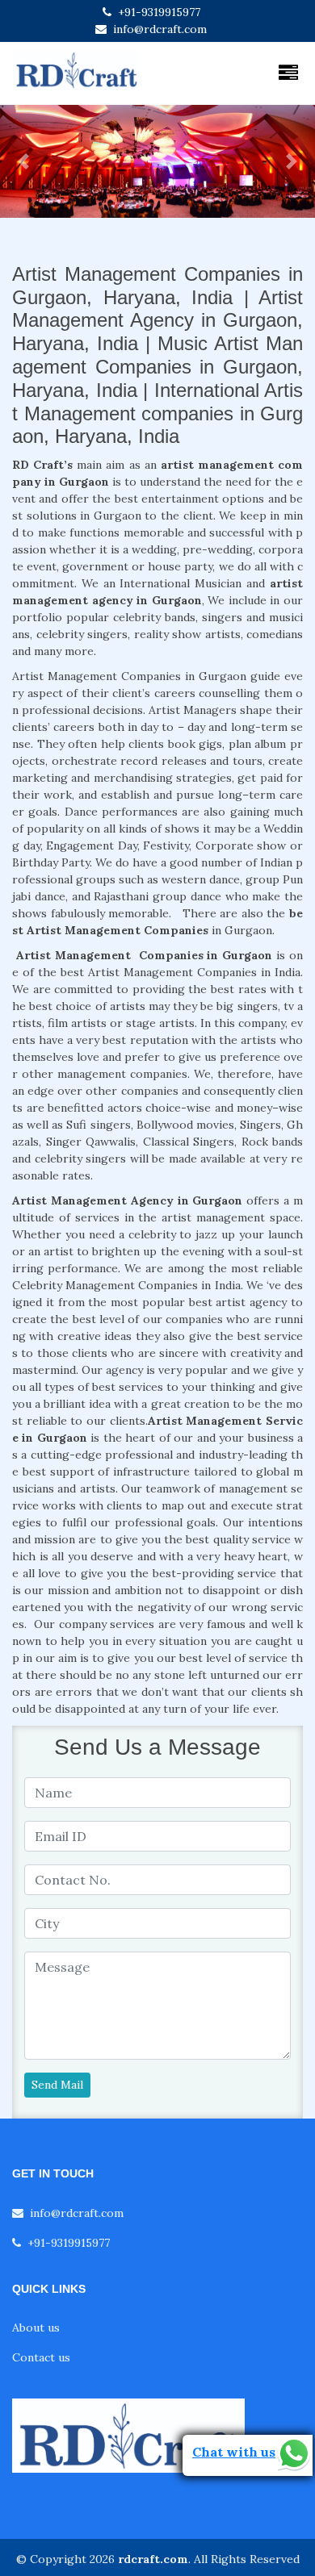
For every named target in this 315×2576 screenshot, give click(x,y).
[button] (24, 161)
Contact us (41, 2357)
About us (36, 2328)
